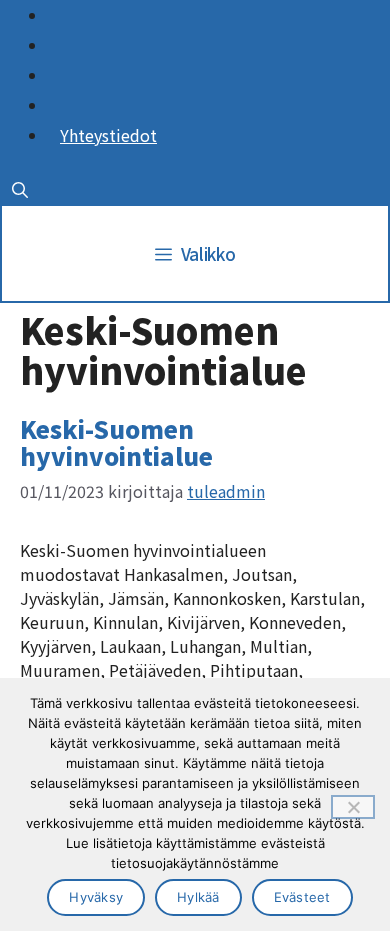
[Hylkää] (353, 807)
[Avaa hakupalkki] (20, 189)
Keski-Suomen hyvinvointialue (116, 441)
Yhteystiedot (108, 135)
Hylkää (198, 897)
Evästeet (302, 897)
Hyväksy (96, 897)
